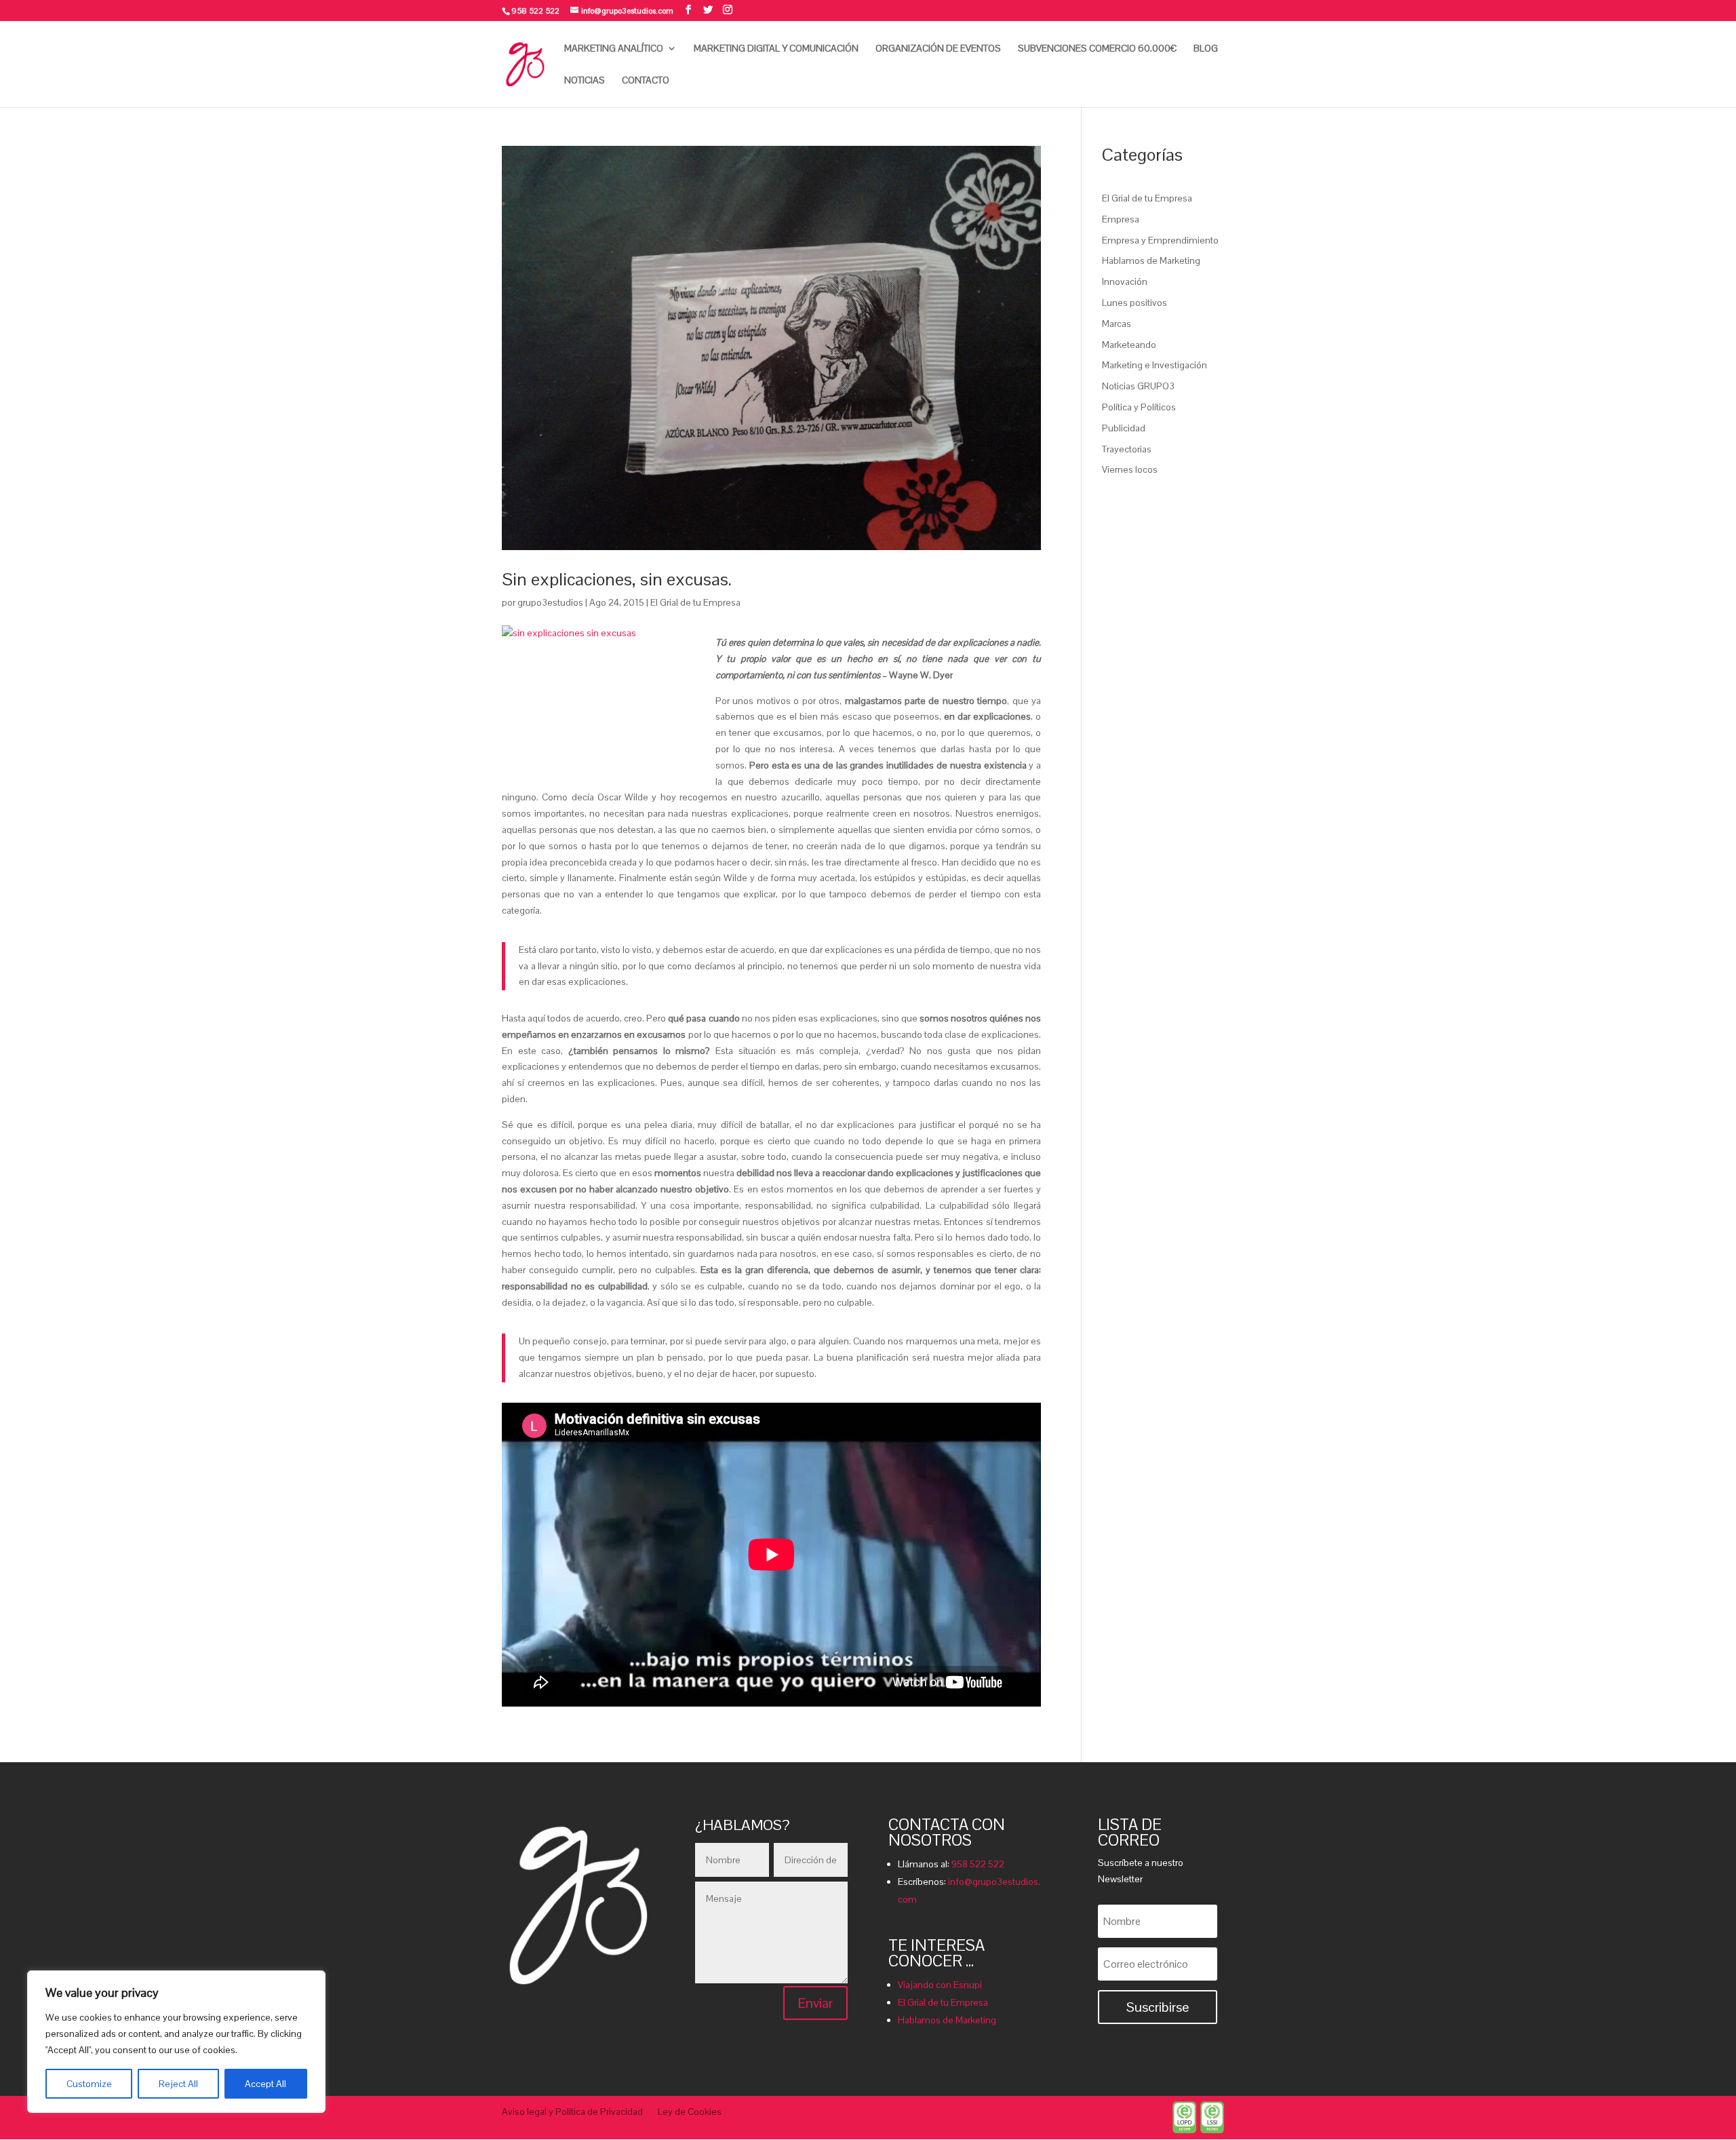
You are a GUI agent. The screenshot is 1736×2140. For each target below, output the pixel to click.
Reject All (178, 2084)
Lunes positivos (1135, 303)
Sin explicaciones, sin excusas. (617, 579)
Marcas (1117, 324)
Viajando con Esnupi (940, 1985)
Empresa (1121, 219)
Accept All (265, 2084)
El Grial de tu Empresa (695, 602)
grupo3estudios (550, 602)
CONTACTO (646, 81)
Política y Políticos (1139, 407)
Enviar (815, 2003)
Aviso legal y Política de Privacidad (572, 2112)
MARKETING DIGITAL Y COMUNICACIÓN (776, 49)
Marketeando (1129, 345)
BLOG (1206, 49)
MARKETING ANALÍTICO (614, 49)
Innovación (1125, 281)
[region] (176, 2042)
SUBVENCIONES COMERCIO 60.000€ (1097, 49)
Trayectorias (1127, 449)
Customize (89, 2084)
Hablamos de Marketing (1151, 260)
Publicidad (1124, 428)
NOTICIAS (585, 81)
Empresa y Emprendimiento (1160, 240)
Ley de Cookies (690, 2112)
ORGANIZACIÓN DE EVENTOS (938, 49)
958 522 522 (978, 1864)
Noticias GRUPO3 (1138, 386)
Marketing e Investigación (1155, 365)
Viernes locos (1130, 469)
